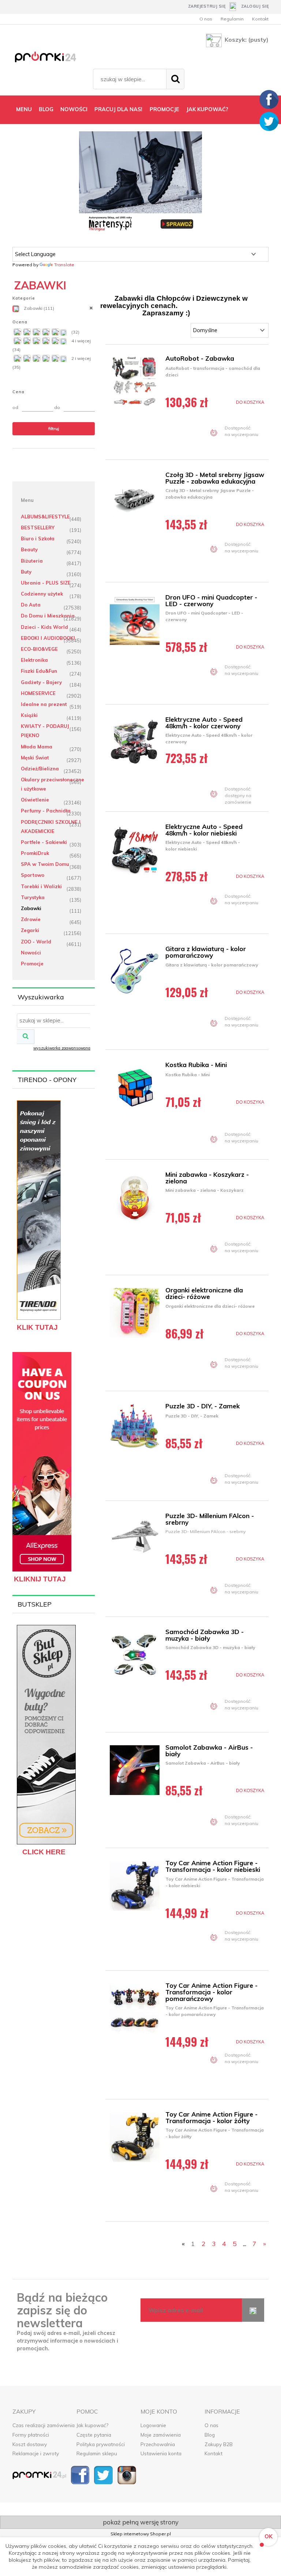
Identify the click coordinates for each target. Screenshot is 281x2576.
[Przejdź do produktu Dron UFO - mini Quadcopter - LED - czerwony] (136, 620)
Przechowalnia (158, 2444)
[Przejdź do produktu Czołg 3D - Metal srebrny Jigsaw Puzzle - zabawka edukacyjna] (136, 497)
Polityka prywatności (101, 2444)
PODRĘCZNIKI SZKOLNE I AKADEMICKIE (51, 827)
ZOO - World (36, 942)
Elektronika (34, 660)
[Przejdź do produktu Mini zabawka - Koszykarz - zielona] (136, 1197)
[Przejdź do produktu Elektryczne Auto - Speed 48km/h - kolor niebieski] (136, 849)
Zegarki (30, 930)
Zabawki (31, 908)
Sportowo (33, 875)
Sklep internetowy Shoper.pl (141, 2534)
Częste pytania (94, 2435)
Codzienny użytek (42, 594)
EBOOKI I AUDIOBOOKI (48, 638)
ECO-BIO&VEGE (39, 649)
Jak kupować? (92, 2425)
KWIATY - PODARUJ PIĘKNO (45, 731)
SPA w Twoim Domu (45, 864)
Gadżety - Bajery (41, 682)
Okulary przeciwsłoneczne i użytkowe (53, 784)
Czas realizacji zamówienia (44, 2425)
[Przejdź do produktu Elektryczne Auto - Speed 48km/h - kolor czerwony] (136, 742)
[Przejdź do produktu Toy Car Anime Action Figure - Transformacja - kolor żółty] (136, 2137)
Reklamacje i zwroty (36, 2453)
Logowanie (153, 2425)
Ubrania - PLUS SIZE (46, 583)
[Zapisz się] (253, 2310)
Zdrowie (31, 919)
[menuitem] (24, 109)
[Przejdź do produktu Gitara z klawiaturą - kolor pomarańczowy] (136, 972)
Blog (210, 2435)
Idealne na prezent (44, 704)
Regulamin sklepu (97, 2453)
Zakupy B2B (219, 2444)
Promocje (32, 964)
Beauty (29, 549)
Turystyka (33, 897)
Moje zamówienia (161, 2435)
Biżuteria (32, 561)
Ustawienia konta (161, 2453)
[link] (54, 308)
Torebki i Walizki (41, 886)
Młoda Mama (37, 747)
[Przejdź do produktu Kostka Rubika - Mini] (136, 1088)
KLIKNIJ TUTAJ (40, 1579)
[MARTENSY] (140, 182)
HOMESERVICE (38, 693)
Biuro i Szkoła (38, 538)
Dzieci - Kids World (44, 627)
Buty (26, 572)
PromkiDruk (35, 853)
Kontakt (260, 19)
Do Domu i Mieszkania (48, 616)
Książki (29, 715)
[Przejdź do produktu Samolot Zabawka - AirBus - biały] (136, 1770)
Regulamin (232, 19)
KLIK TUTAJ (37, 1327)
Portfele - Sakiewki (44, 842)
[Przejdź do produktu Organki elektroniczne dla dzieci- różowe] (136, 1313)
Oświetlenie (35, 800)
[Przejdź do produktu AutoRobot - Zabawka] (136, 381)
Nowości (31, 953)
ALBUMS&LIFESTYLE (45, 517)
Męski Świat (35, 758)
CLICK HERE (44, 1852)
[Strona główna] (51, 58)
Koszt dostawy (30, 2444)
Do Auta (31, 605)
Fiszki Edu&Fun (39, 671)
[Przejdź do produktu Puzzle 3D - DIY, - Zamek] (136, 1429)
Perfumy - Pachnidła (46, 811)
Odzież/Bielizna (40, 769)
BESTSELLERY (38, 527)
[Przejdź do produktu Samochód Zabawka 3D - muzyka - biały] (136, 1655)
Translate (64, 265)
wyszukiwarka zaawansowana (62, 1048)
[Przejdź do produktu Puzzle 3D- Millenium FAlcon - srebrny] (136, 1539)
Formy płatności (31, 2435)
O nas (206, 19)
